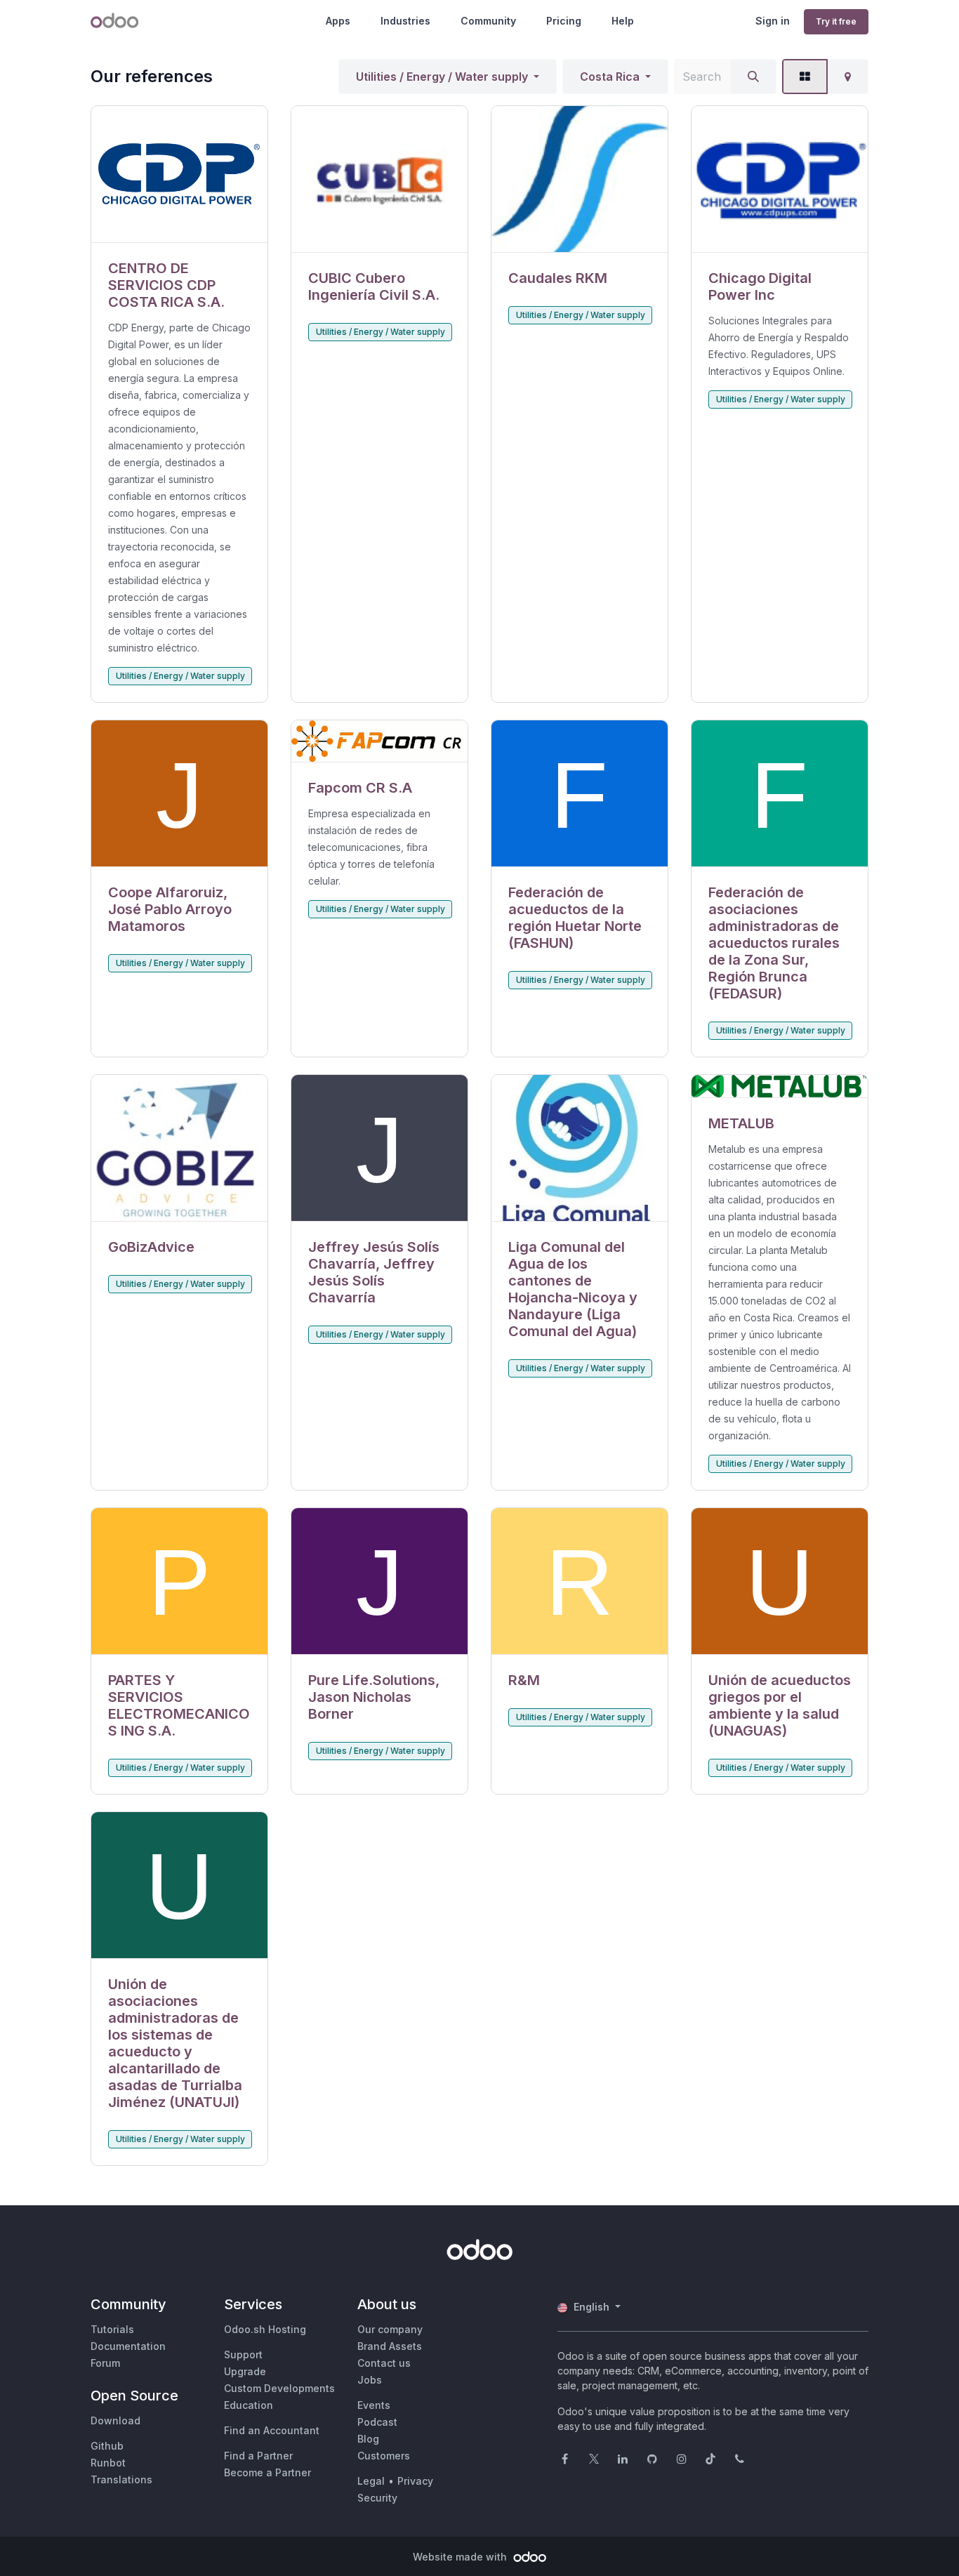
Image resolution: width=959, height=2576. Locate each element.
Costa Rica (610, 77)
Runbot (108, 2463)
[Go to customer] (179, 174)
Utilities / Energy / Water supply (442, 77)
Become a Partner (267, 2472)
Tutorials (112, 2329)
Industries (405, 21)
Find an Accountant (272, 2430)
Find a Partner (258, 2456)
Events (374, 2405)
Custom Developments (279, 2388)
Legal (371, 2481)
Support (243, 2354)
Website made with (461, 2557)
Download (115, 2420)
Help (623, 21)
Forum (105, 2363)
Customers (384, 2456)
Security (377, 2498)
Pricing (564, 21)
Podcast (377, 2422)
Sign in (773, 21)
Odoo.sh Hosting (265, 2329)
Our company (390, 2329)
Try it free (836, 21)
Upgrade (245, 2371)
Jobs (370, 2380)
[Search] (753, 77)
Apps (338, 21)
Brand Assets (390, 2346)
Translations (121, 2479)
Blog (368, 2439)
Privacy (415, 2481)
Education (249, 2405)
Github (107, 2446)
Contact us (384, 2363)
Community (488, 21)
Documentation (128, 2346)
